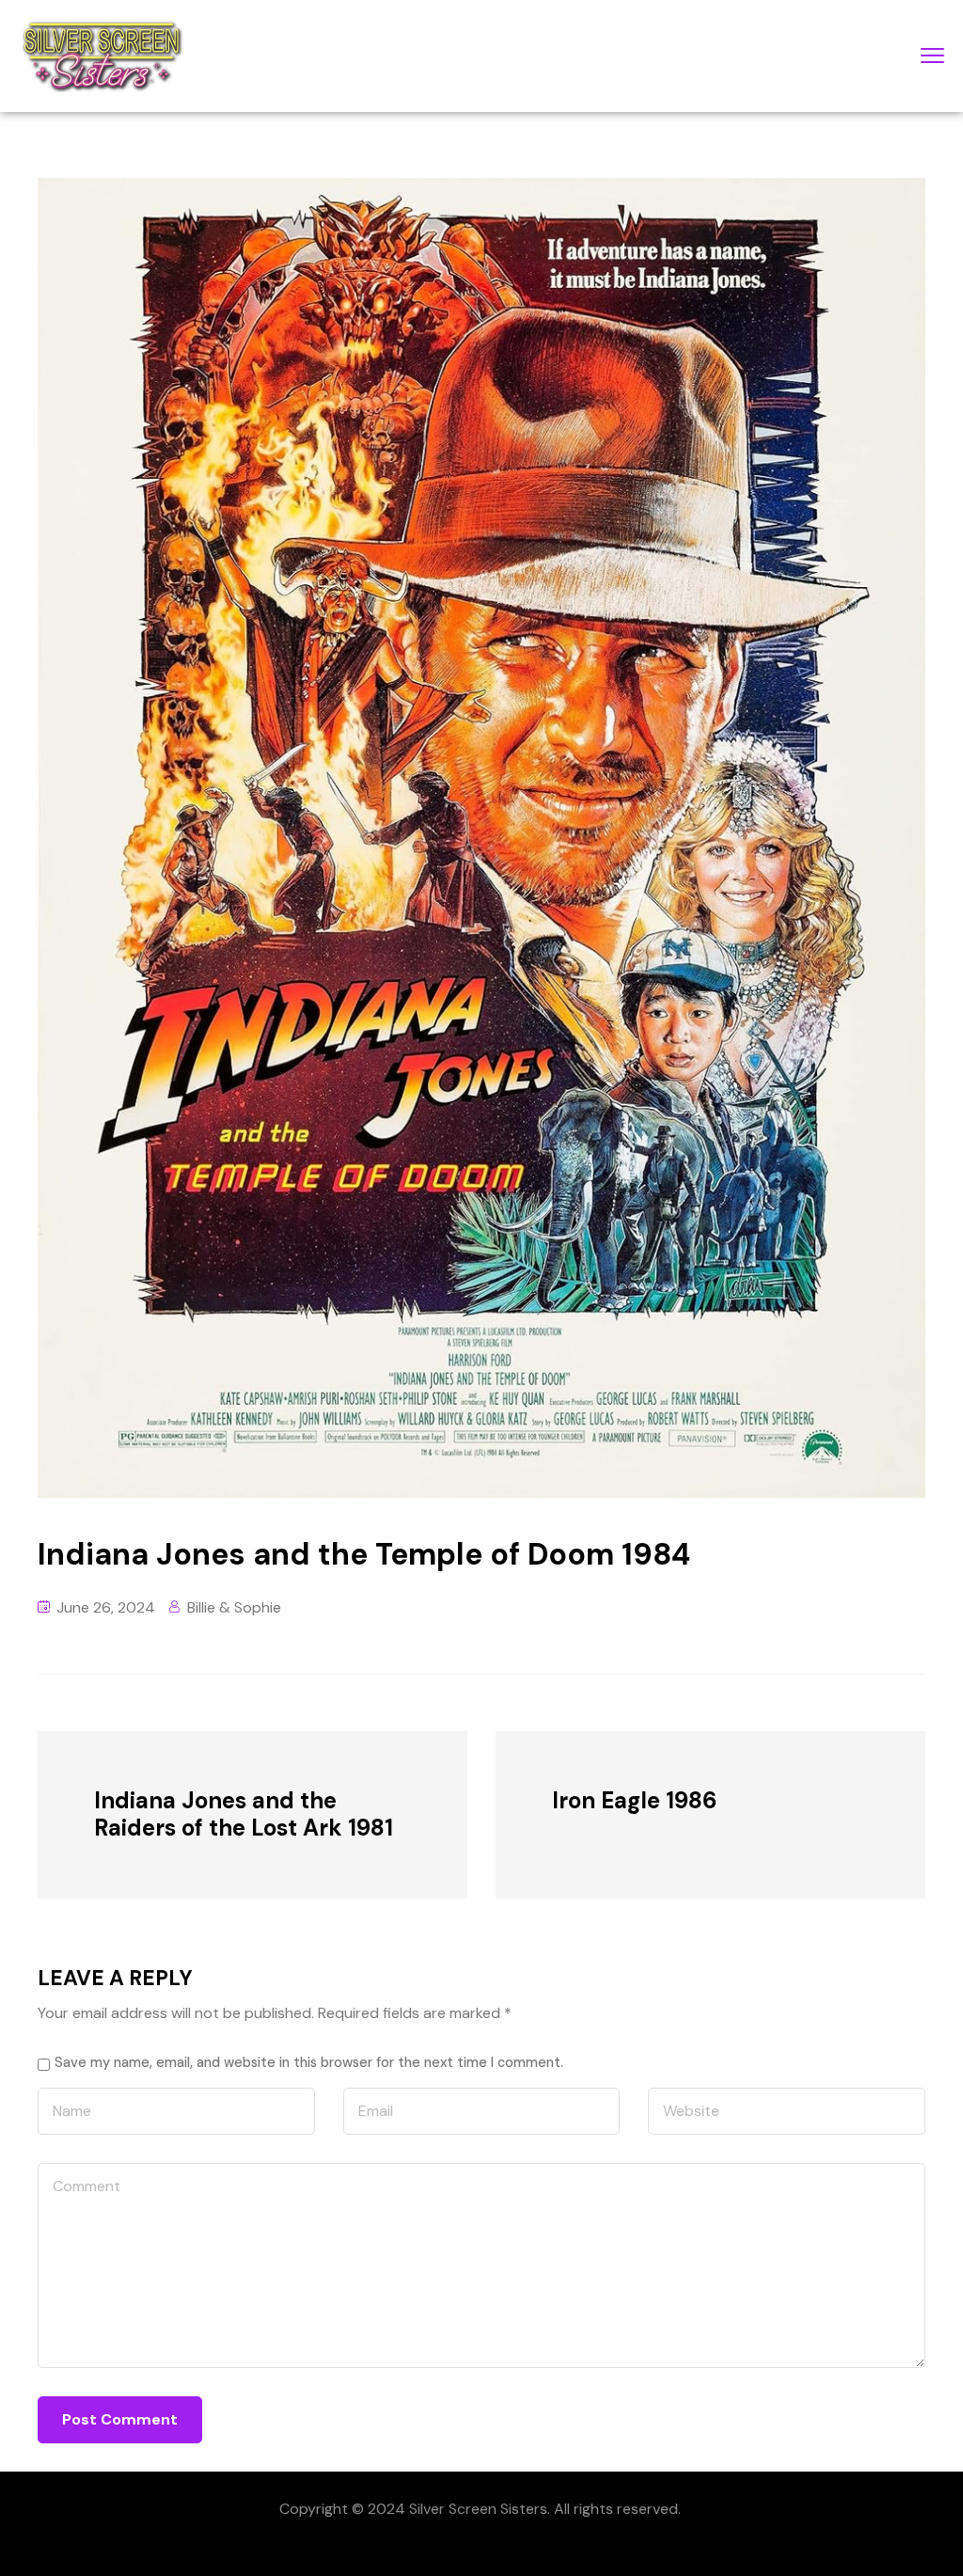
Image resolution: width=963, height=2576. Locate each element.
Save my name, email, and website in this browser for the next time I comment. (309, 2062)
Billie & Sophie (234, 1607)
